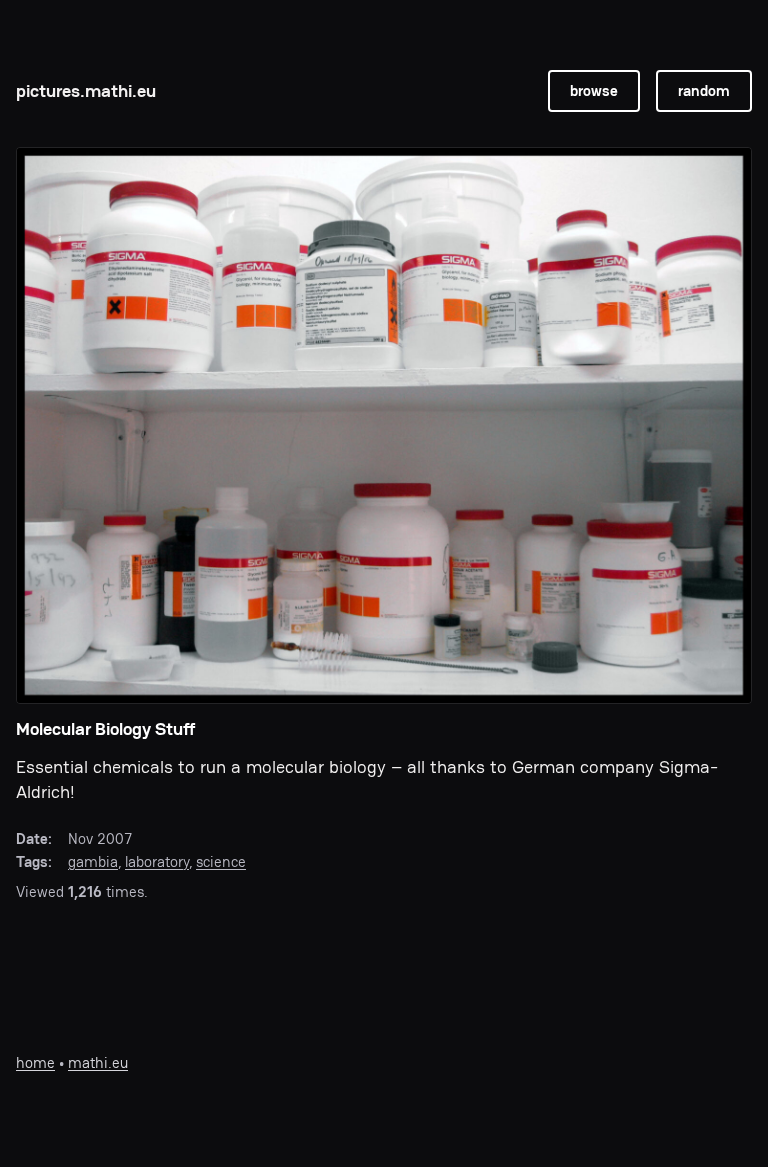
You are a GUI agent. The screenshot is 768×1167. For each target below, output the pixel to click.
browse (594, 90)
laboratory (157, 861)
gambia (93, 861)
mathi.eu (98, 1062)
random (704, 90)
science (221, 861)
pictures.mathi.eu (86, 90)
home (35, 1062)
